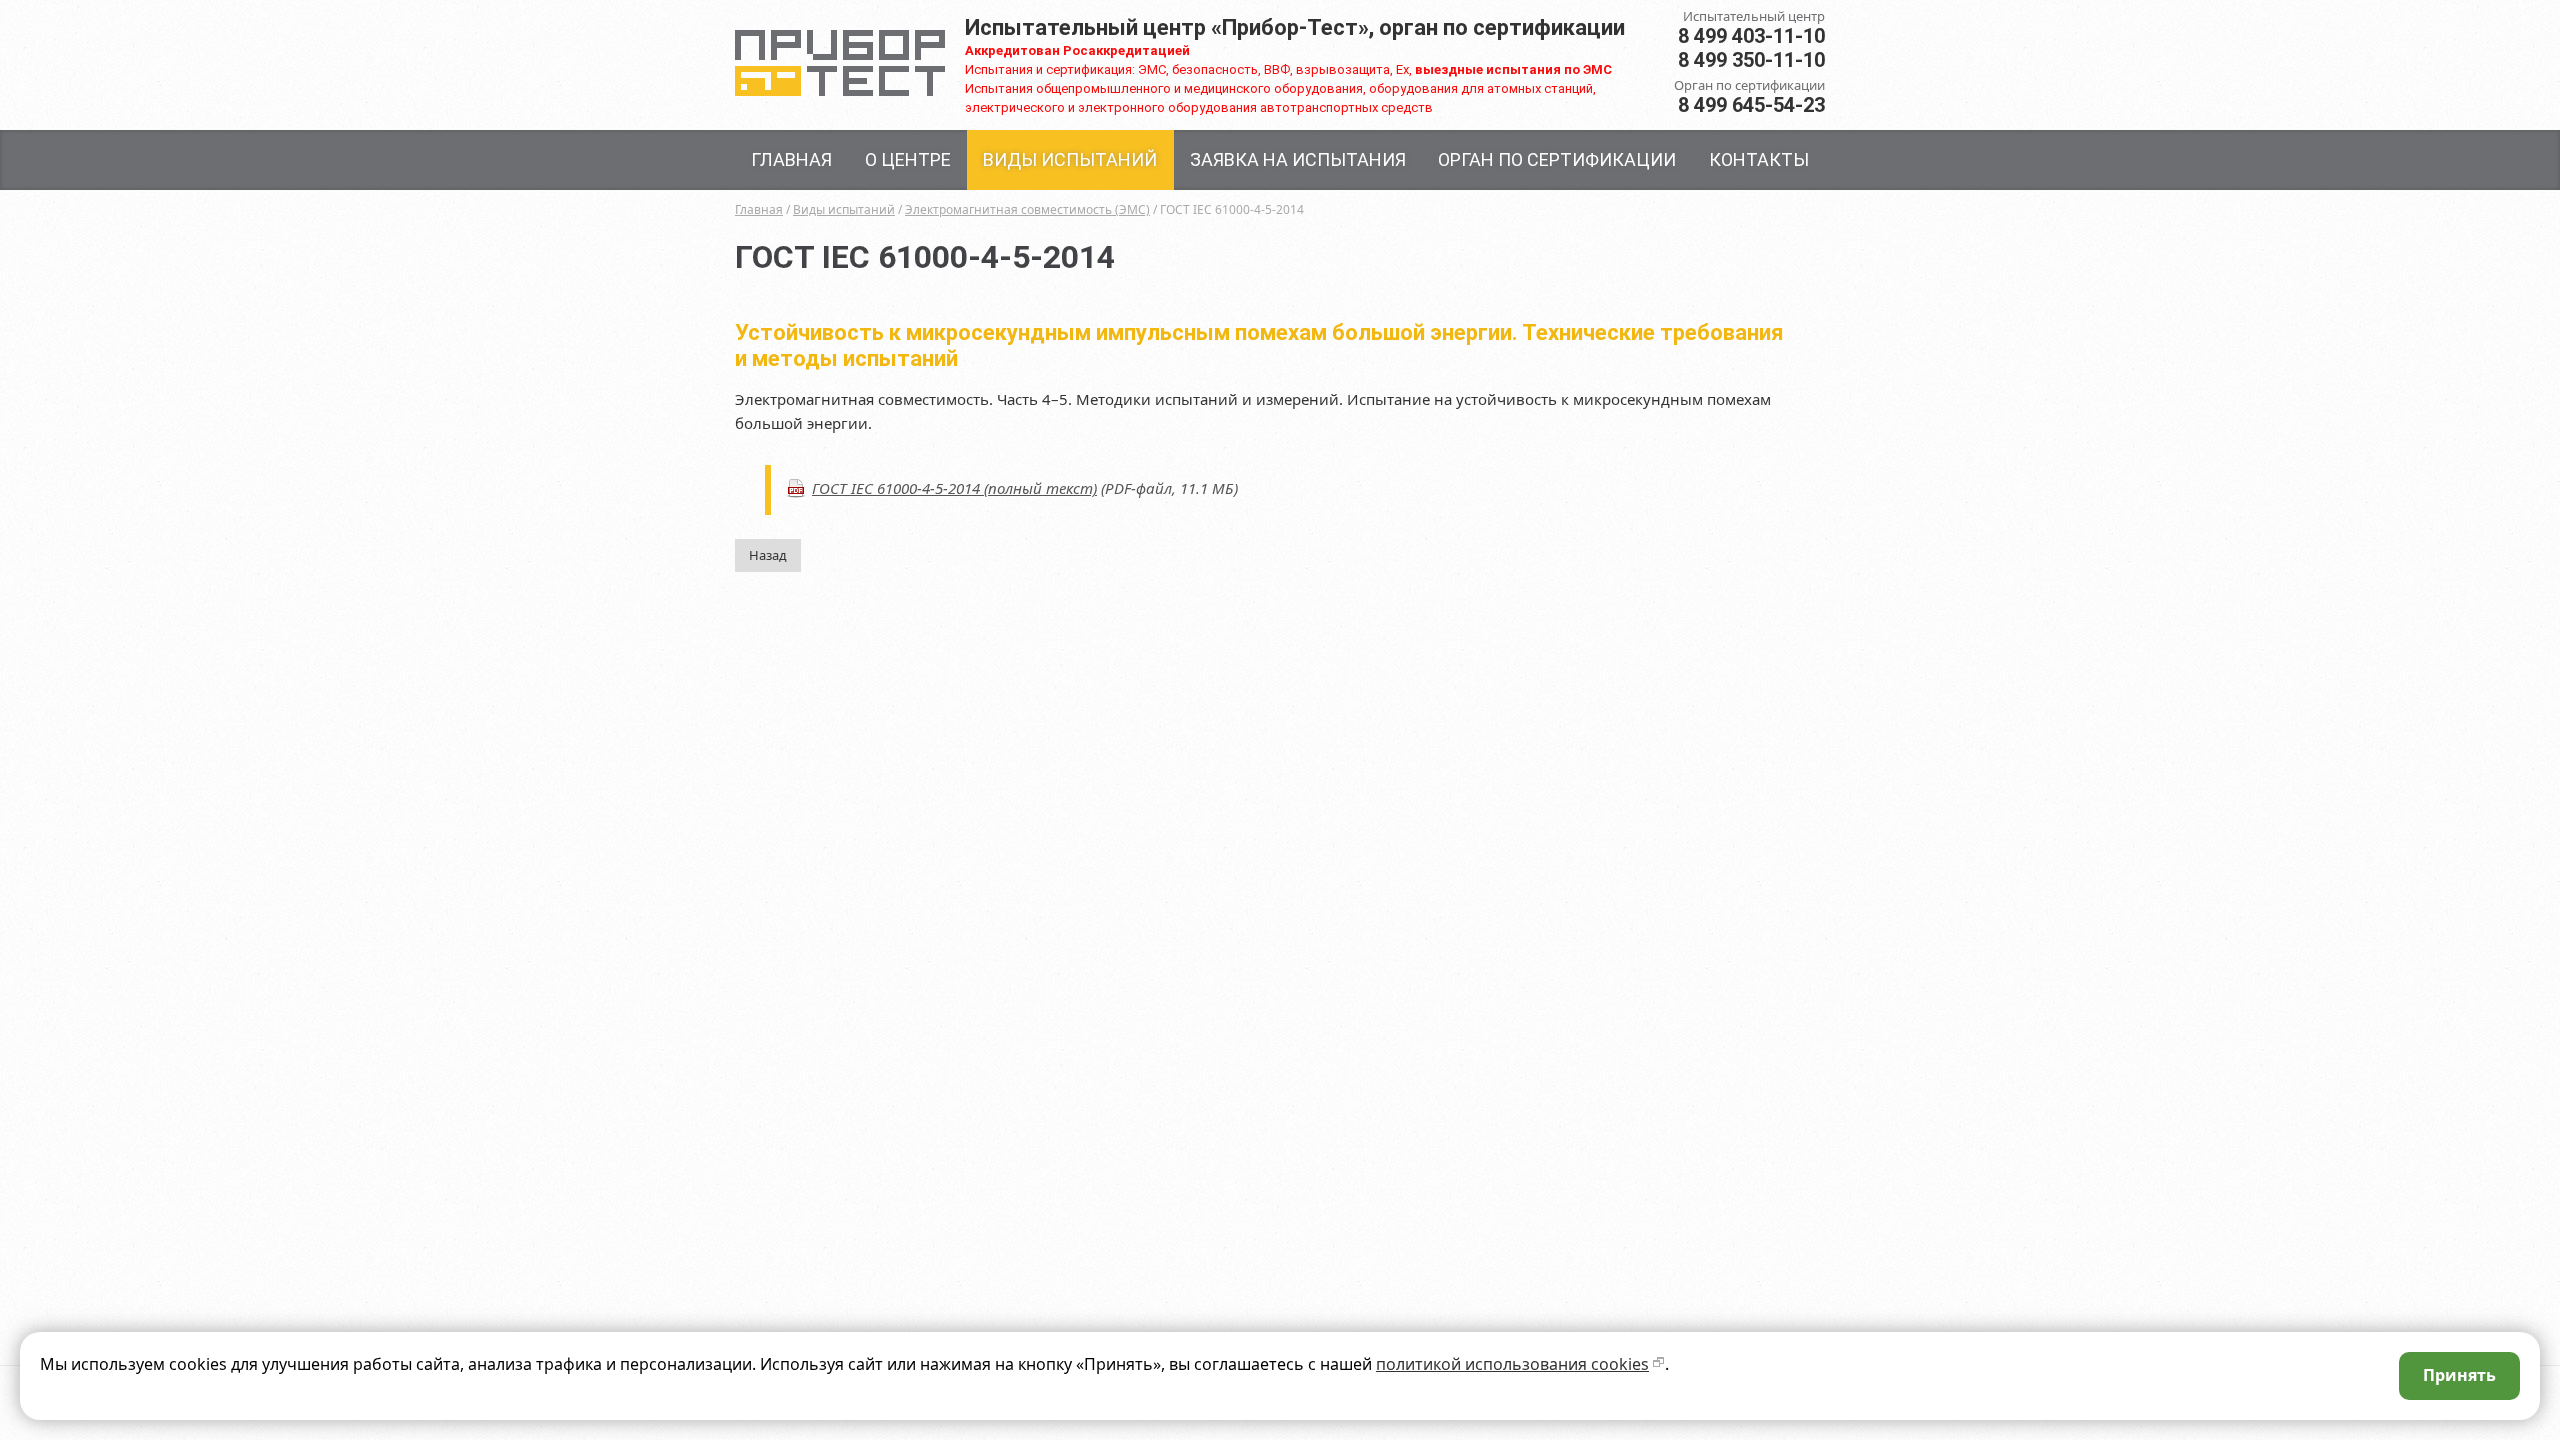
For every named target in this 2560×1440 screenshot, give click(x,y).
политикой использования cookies (1512, 1364)
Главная (791, 159)
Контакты (1759, 159)
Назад (768, 555)
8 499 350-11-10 (1751, 60)
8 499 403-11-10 (1751, 36)
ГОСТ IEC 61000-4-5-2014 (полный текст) (954, 488)
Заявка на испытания (1298, 159)
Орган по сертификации (1557, 159)
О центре (908, 159)
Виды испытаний (1070, 159)
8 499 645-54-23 (1751, 105)
